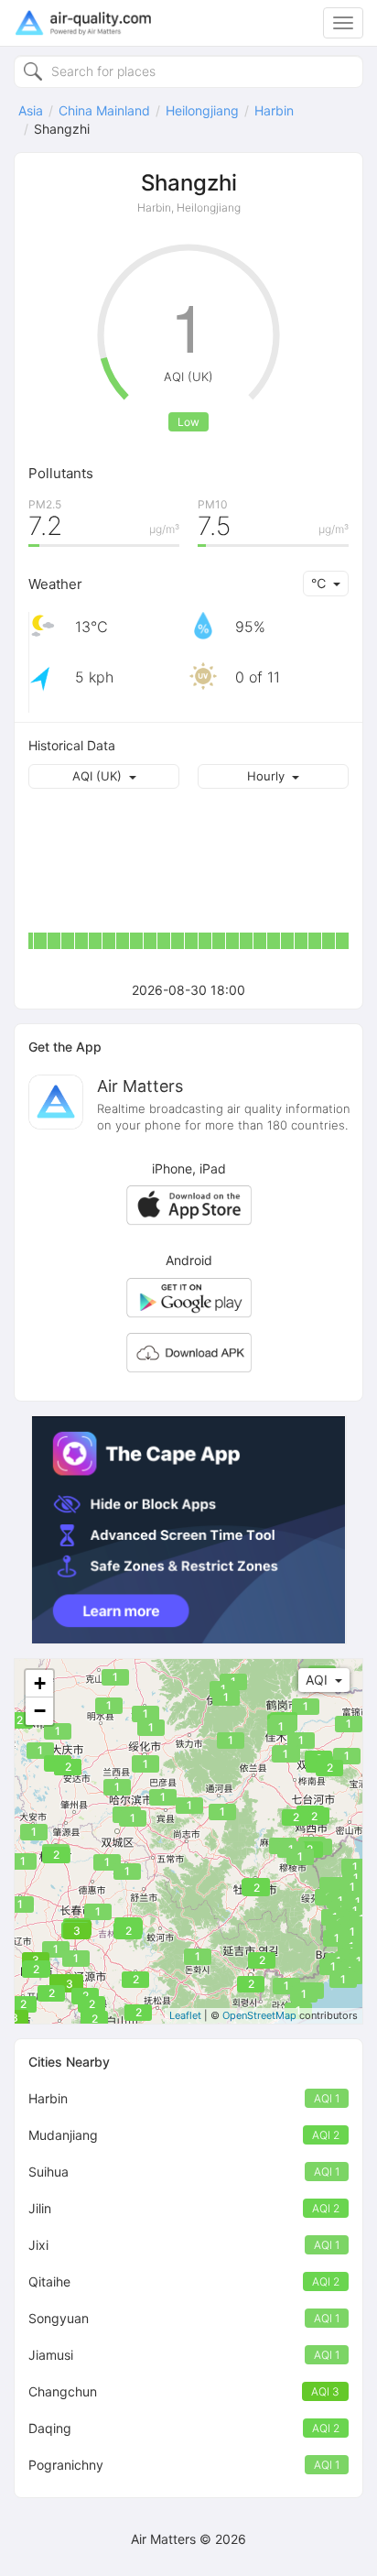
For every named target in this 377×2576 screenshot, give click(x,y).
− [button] (40, 1711)
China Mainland (104, 110)
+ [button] (40, 1683)
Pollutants (61, 473)
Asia (31, 110)
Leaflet (185, 2015)
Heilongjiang (202, 110)
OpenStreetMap (259, 2015)
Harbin (274, 110)
